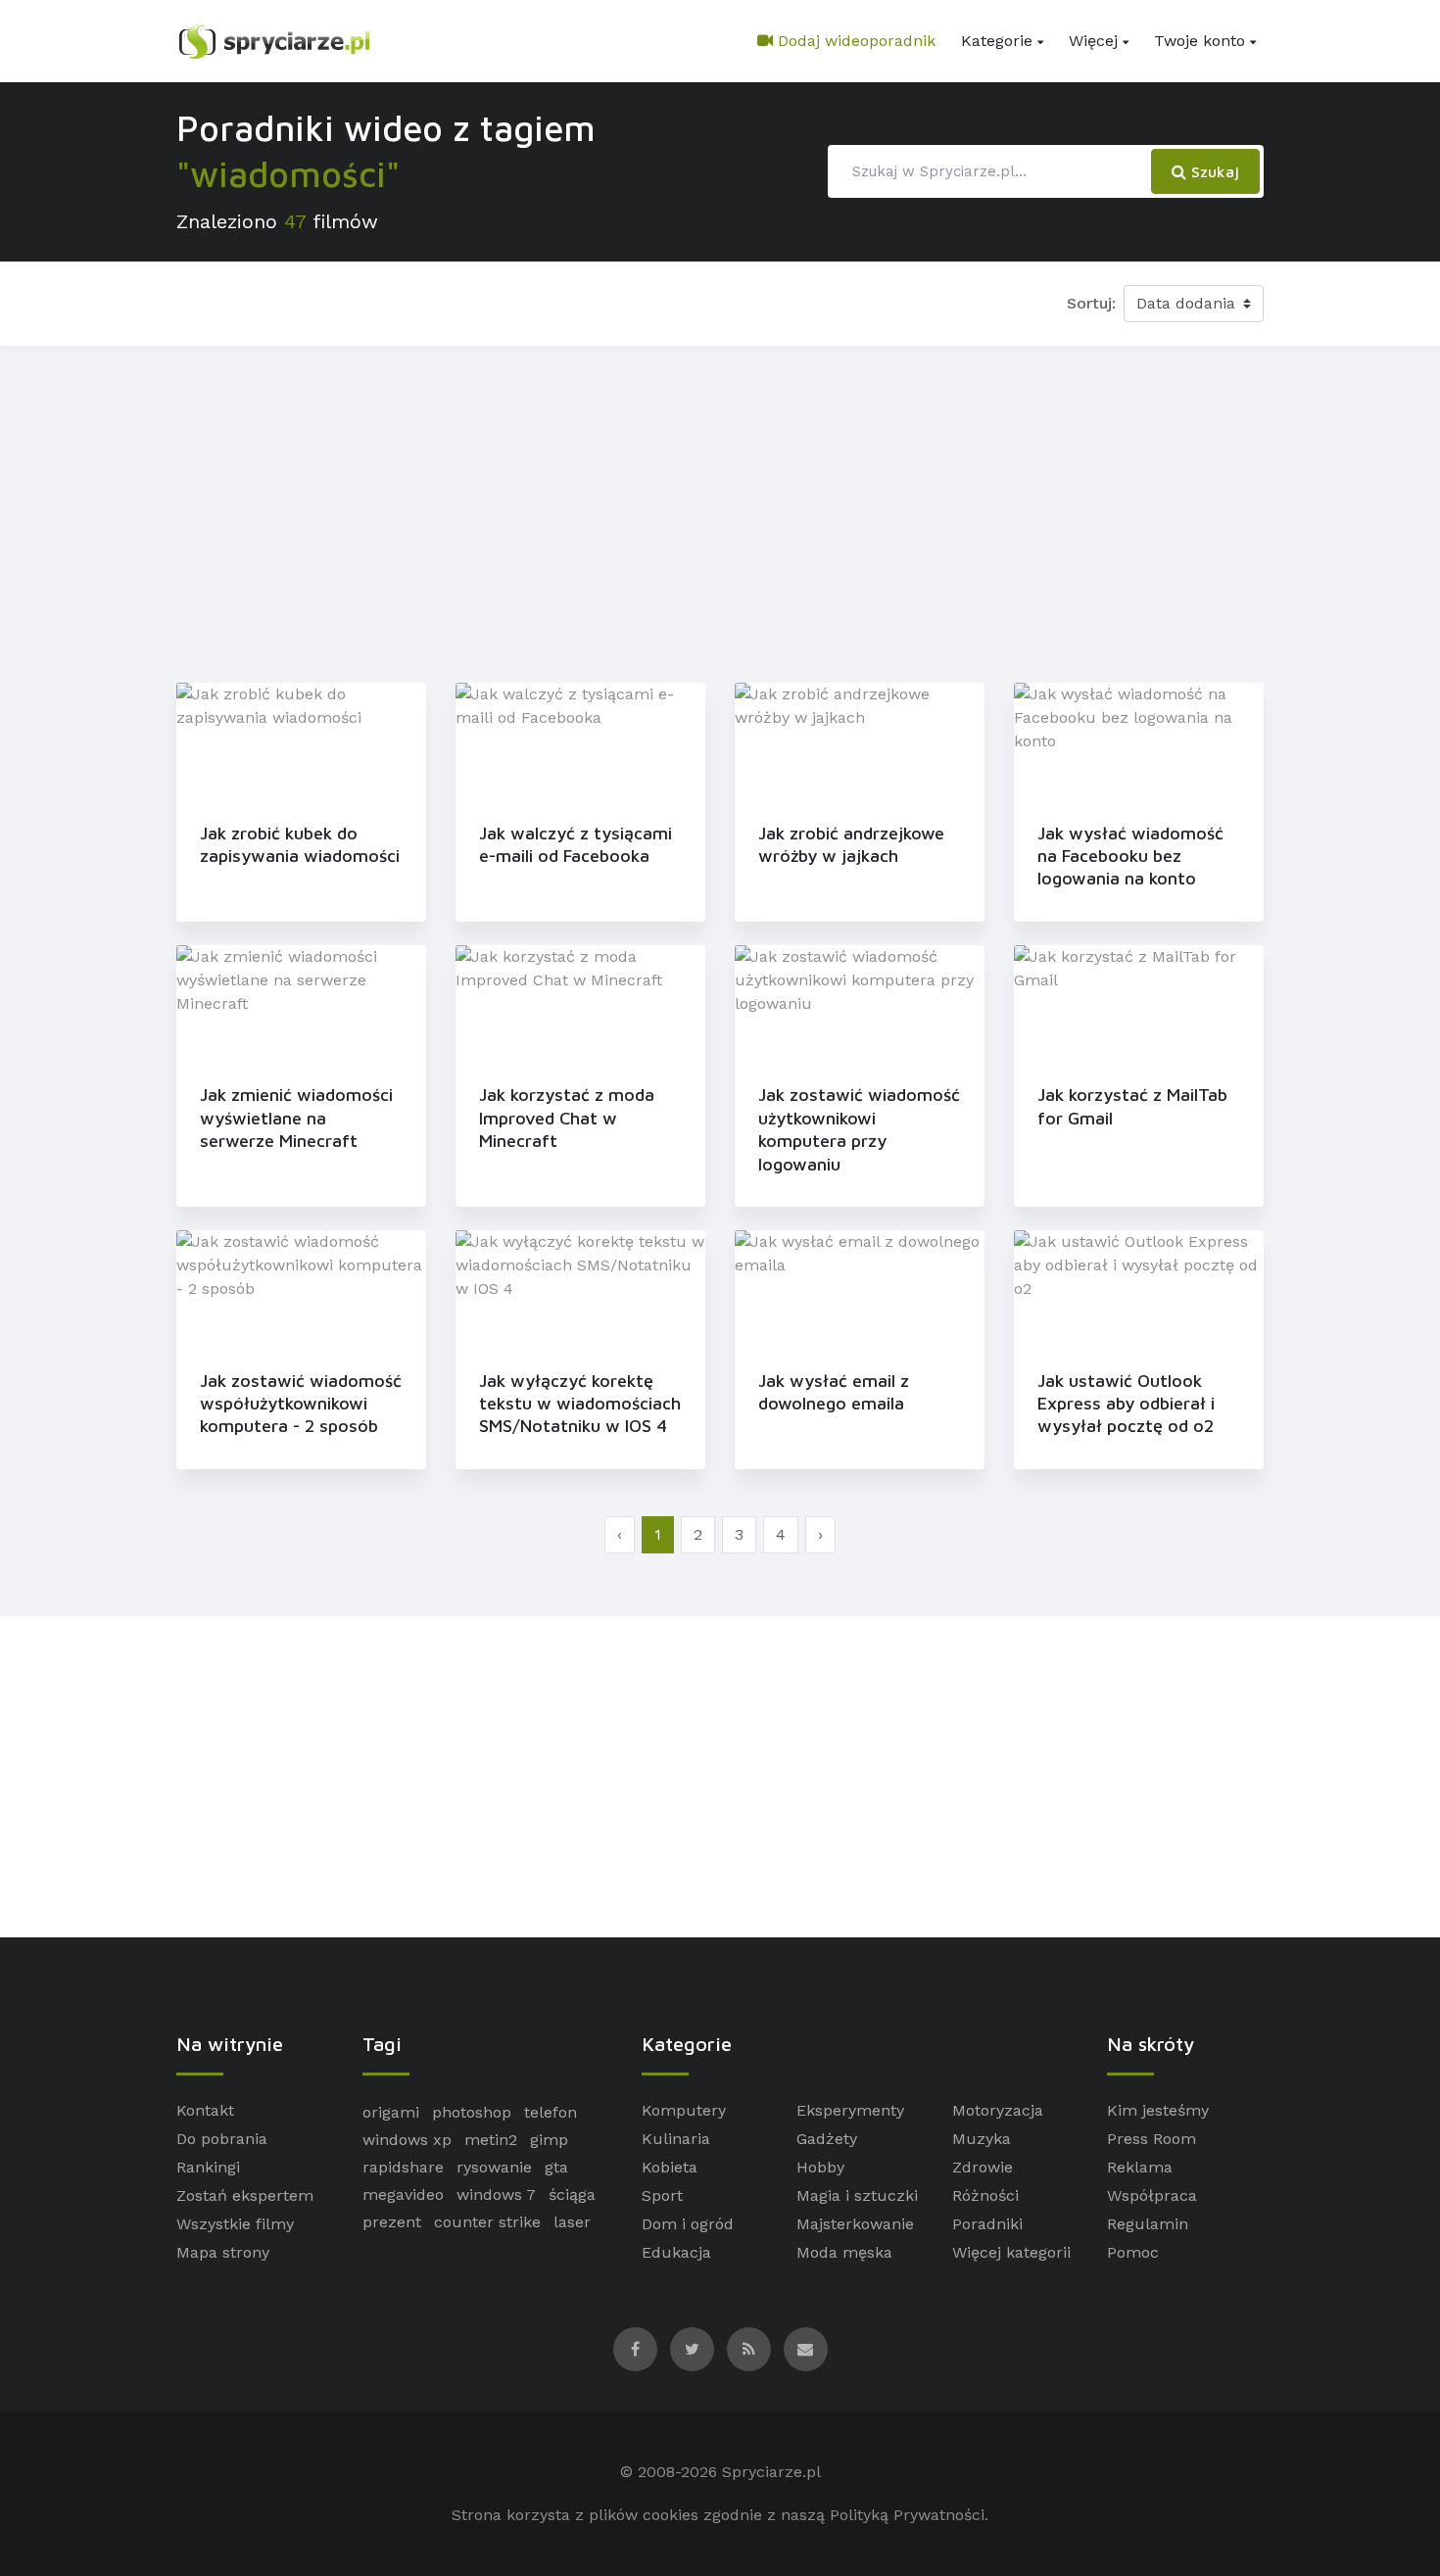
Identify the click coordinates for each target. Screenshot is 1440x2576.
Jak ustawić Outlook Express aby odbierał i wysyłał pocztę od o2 (1126, 1404)
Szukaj (1213, 171)
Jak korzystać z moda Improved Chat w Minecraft (567, 1118)
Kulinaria (676, 2139)
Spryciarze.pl (771, 2472)
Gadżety (827, 2139)
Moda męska (844, 2252)
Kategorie (997, 41)
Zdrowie (983, 2167)
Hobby (820, 2167)
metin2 (491, 2140)
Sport (662, 2195)
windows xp (407, 2140)
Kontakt (205, 2110)
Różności (985, 2195)
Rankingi (208, 2167)
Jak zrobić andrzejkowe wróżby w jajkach (851, 844)
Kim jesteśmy (1158, 2110)
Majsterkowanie (855, 2224)
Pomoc (1133, 2252)
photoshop (472, 2112)
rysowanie (494, 2167)
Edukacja (676, 2252)
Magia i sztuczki (857, 2195)
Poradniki (987, 2224)
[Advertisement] (720, 510)
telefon (551, 2112)
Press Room (1152, 2139)
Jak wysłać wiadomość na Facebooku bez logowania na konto (1130, 856)
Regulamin (1148, 2224)
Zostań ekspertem (245, 2195)
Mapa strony (223, 2252)
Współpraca (1152, 2195)
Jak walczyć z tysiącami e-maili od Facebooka (576, 844)
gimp (549, 2140)
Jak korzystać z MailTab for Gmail (1132, 1106)
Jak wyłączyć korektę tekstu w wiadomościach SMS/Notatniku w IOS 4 (580, 1404)
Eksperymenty (850, 2110)
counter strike (487, 2222)
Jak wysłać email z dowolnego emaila (834, 1392)
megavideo (403, 2194)
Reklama (1140, 2167)
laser (572, 2222)
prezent (392, 2222)
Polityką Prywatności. (909, 2515)
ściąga (572, 2194)
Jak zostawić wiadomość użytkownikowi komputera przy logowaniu (859, 1129)
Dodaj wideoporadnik (854, 41)
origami (391, 2112)
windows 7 (496, 2194)
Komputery (684, 2110)
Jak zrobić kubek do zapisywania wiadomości (300, 844)
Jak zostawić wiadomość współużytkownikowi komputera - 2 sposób (301, 1404)
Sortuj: (1091, 303)
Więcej (1093, 41)
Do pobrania (222, 2139)
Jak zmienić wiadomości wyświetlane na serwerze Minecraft (296, 1118)
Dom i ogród (688, 2224)
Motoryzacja (998, 2110)
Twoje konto (1200, 41)
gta (556, 2167)
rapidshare (403, 2167)
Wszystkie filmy (235, 2224)
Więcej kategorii (1011, 2252)
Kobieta (670, 2167)
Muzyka (982, 2139)
